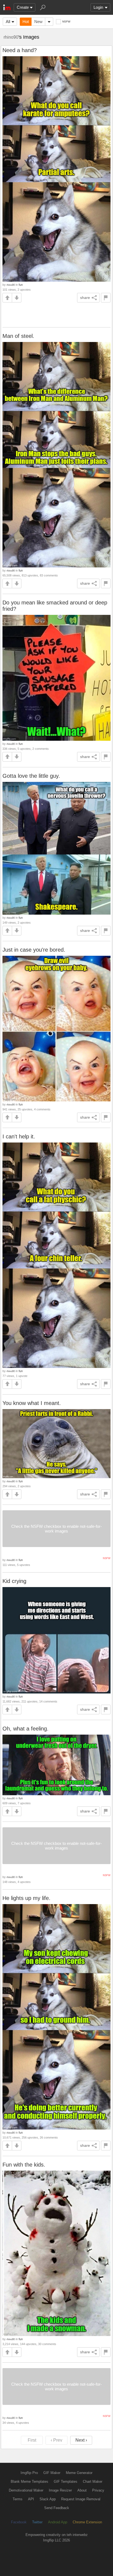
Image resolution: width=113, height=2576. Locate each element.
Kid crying (14, 1581)
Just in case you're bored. (34, 950)
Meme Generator (79, 2473)
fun (21, 285)
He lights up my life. (26, 1898)
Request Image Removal (81, 2499)
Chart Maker (93, 2482)
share (85, 298)
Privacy (98, 2490)
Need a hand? (20, 50)
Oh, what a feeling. (26, 1729)
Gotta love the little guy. (31, 776)
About (82, 2490)
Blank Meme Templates (29, 2482)
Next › (81, 2440)
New (38, 22)
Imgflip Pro (29, 2473)
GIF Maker (52, 2473)
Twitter (37, 2522)
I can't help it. (19, 1136)
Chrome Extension (87, 2522)
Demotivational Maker (26, 2490)
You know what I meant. (32, 1403)
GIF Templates (66, 2482)
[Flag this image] (106, 298)
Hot (26, 22)
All (8, 22)
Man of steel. (18, 336)
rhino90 (11, 37)
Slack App (48, 2499)
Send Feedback (57, 2508)
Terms (18, 2499)
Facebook (19, 2522)
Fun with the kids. (24, 2165)
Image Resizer (60, 2490)
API (31, 2499)
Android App (58, 2522)
